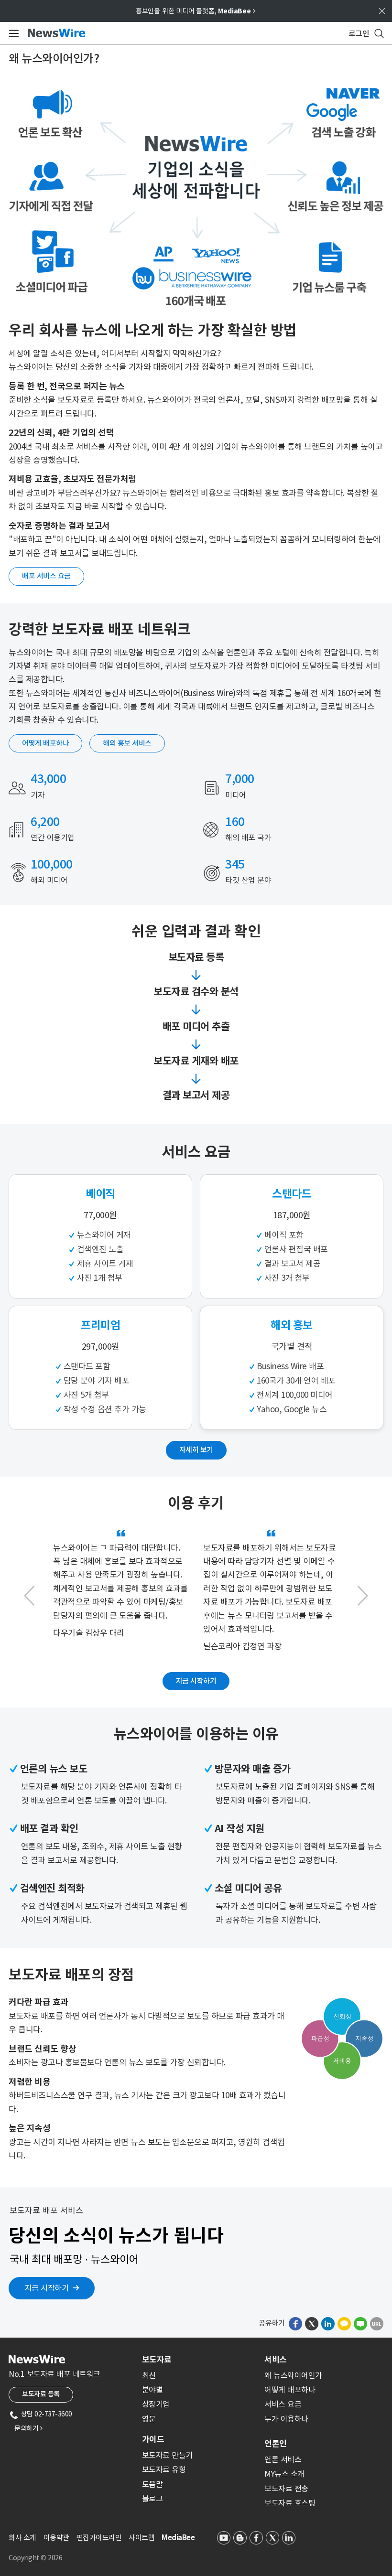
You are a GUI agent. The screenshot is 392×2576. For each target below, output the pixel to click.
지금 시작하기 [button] (196, 1681)
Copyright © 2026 (35, 2558)
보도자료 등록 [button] (41, 2394)
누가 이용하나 (286, 2419)
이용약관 (56, 2538)
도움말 (152, 2484)
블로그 (152, 2499)
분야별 (152, 2390)
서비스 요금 (283, 2404)
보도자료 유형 (164, 2469)
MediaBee (178, 2538)
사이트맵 (142, 2538)
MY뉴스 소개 (284, 2474)
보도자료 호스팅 (290, 2503)
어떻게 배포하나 (290, 2390)
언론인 (276, 2444)
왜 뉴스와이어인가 (293, 2375)
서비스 (276, 2360)
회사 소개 (22, 2538)
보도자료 (157, 2360)
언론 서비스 (283, 2459)
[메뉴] (12, 33)
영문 (149, 2419)
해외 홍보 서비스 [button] (127, 743)
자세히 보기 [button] (196, 1450)
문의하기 (28, 2428)
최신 (149, 2375)
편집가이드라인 (99, 2538)
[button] (29, 1596)
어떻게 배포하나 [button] (45, 743)
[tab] (199, 2360)
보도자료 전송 (286, 2489)
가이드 (153, 2439)
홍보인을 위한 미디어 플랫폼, (196, 11)
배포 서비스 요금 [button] (46, 576)
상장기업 (156, 2404)
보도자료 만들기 (167, 2455)
